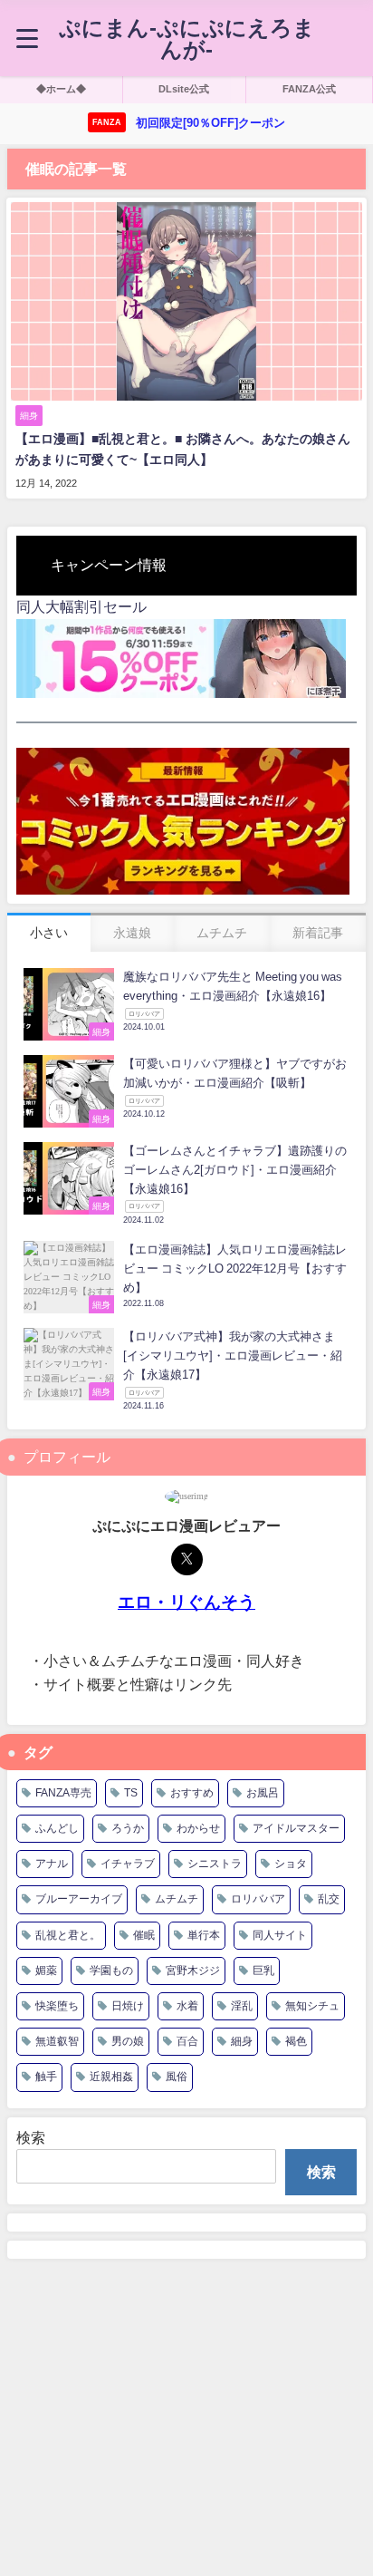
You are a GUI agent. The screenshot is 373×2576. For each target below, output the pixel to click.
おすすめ (192, 1793)
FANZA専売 (63, 1793)
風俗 (177, 2077)
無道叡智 (57, 2041)
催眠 (144, 1935)
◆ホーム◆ (61, 89)
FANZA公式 (309, 89)
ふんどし (57, 1828)
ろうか (128, 1828)
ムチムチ (177, 1899)
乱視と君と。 (68, 1935)
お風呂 (263, 1793)
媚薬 (46, 1971)
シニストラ (215, 1864)
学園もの (111, 1971)
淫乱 (242, 2006)
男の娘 (128, 2041)
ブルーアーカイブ (79, 1899)
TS (131, 1793)
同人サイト (280, 1935)
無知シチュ (312, 2006)
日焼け (128, 2006)
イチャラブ (128, 1864)
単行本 (204, 1935)
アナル (52, 1864)
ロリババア (258, 1899)
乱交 (329, 1899)
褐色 (296, 2041)
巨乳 (263, 1971)
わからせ (198, 1828)
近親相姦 (111, 2077)
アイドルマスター (296, 1828)
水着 (187, 2006)
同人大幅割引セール (81, 606)
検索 (31, 2137)
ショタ (291, 1864)
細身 (242, 2041)
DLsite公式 (184, 89)
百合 (187, 2041)
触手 (46, 2077)
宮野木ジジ (193, 1971)
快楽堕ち (57, 2006)
